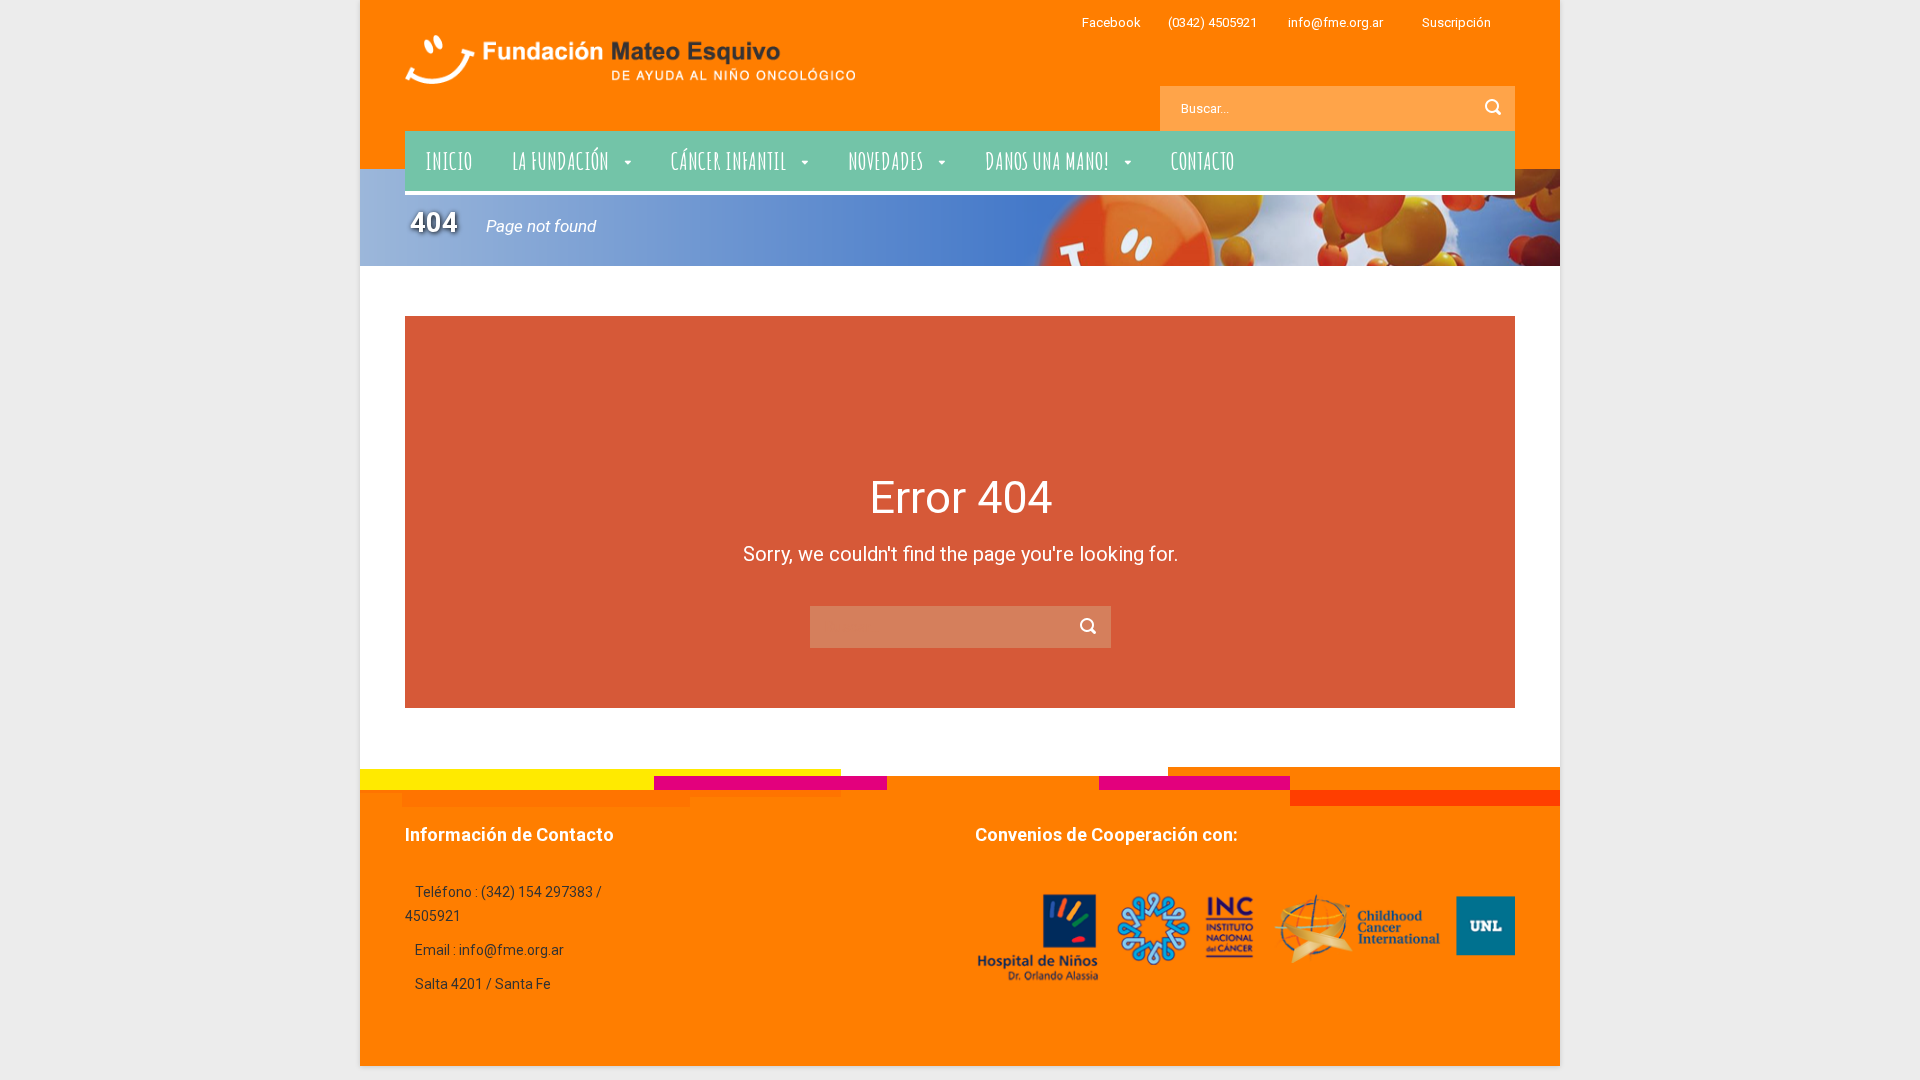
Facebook (1111, 22)
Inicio (448, 161)
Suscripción (1456, 22)
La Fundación (560, 161)
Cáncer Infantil (728, 161)
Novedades (885, 161)
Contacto (1202, 161)
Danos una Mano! (1047, 161)
